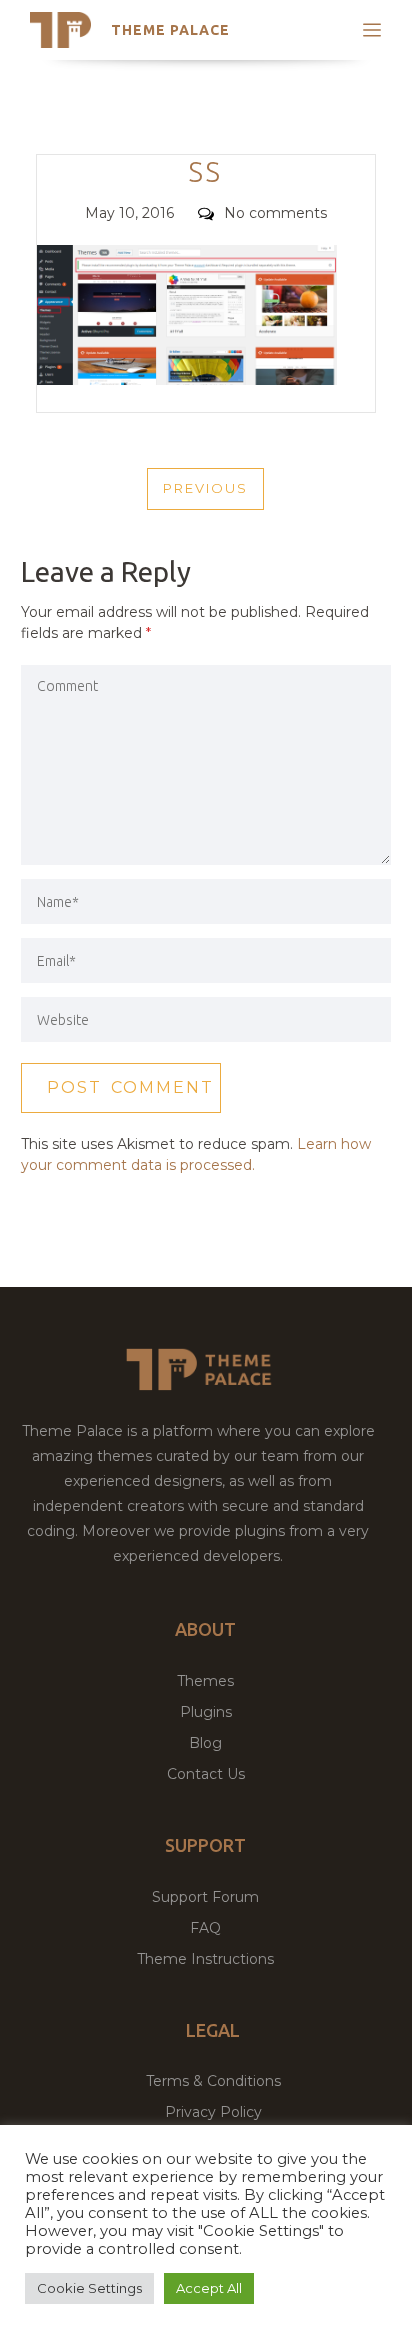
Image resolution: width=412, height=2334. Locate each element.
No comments (275, 213)
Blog (205, 1743)
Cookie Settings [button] (89, 2288)
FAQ (205, 1928)
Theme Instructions (205, 1959)
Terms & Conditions (213, 2081)
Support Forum (205, 1897)
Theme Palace (170, 30)
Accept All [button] (209, 2288)
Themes (205, 1681)
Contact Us (206, 1774)
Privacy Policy (213, 2112)
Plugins (206, 1712)
